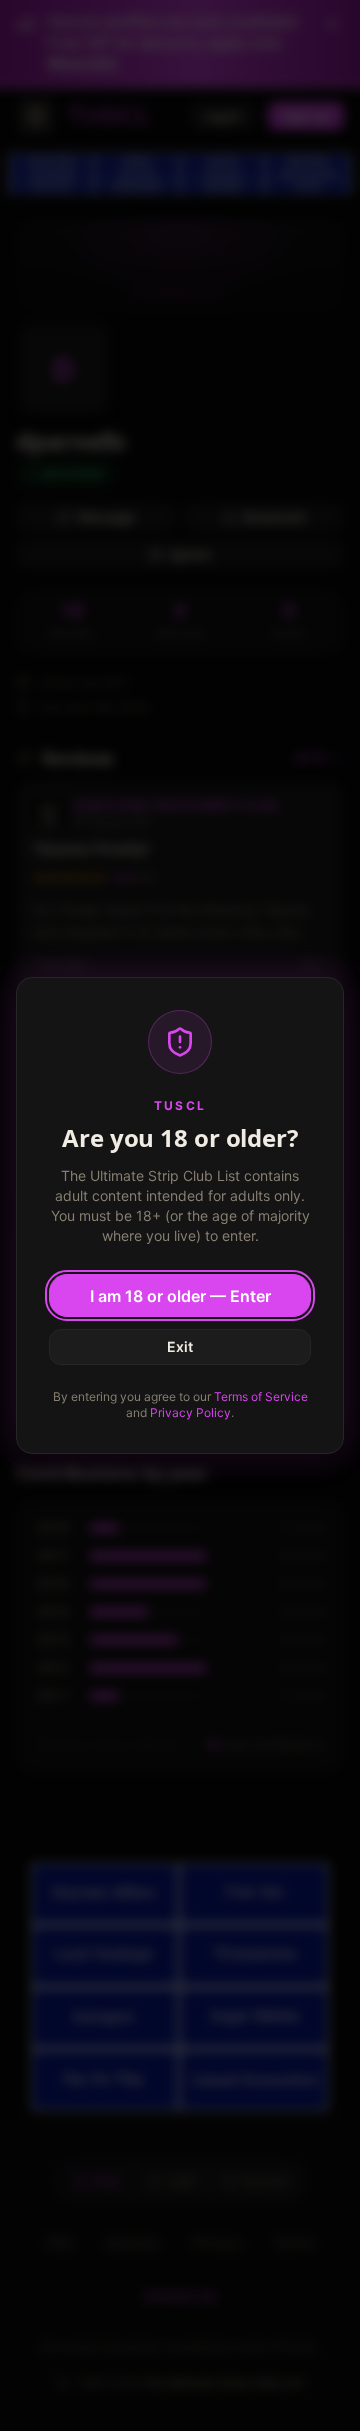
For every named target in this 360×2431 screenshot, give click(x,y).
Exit (180, 1346)
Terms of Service (261, 1396)
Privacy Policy (190, 1412)
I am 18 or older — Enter (180, 1296)
